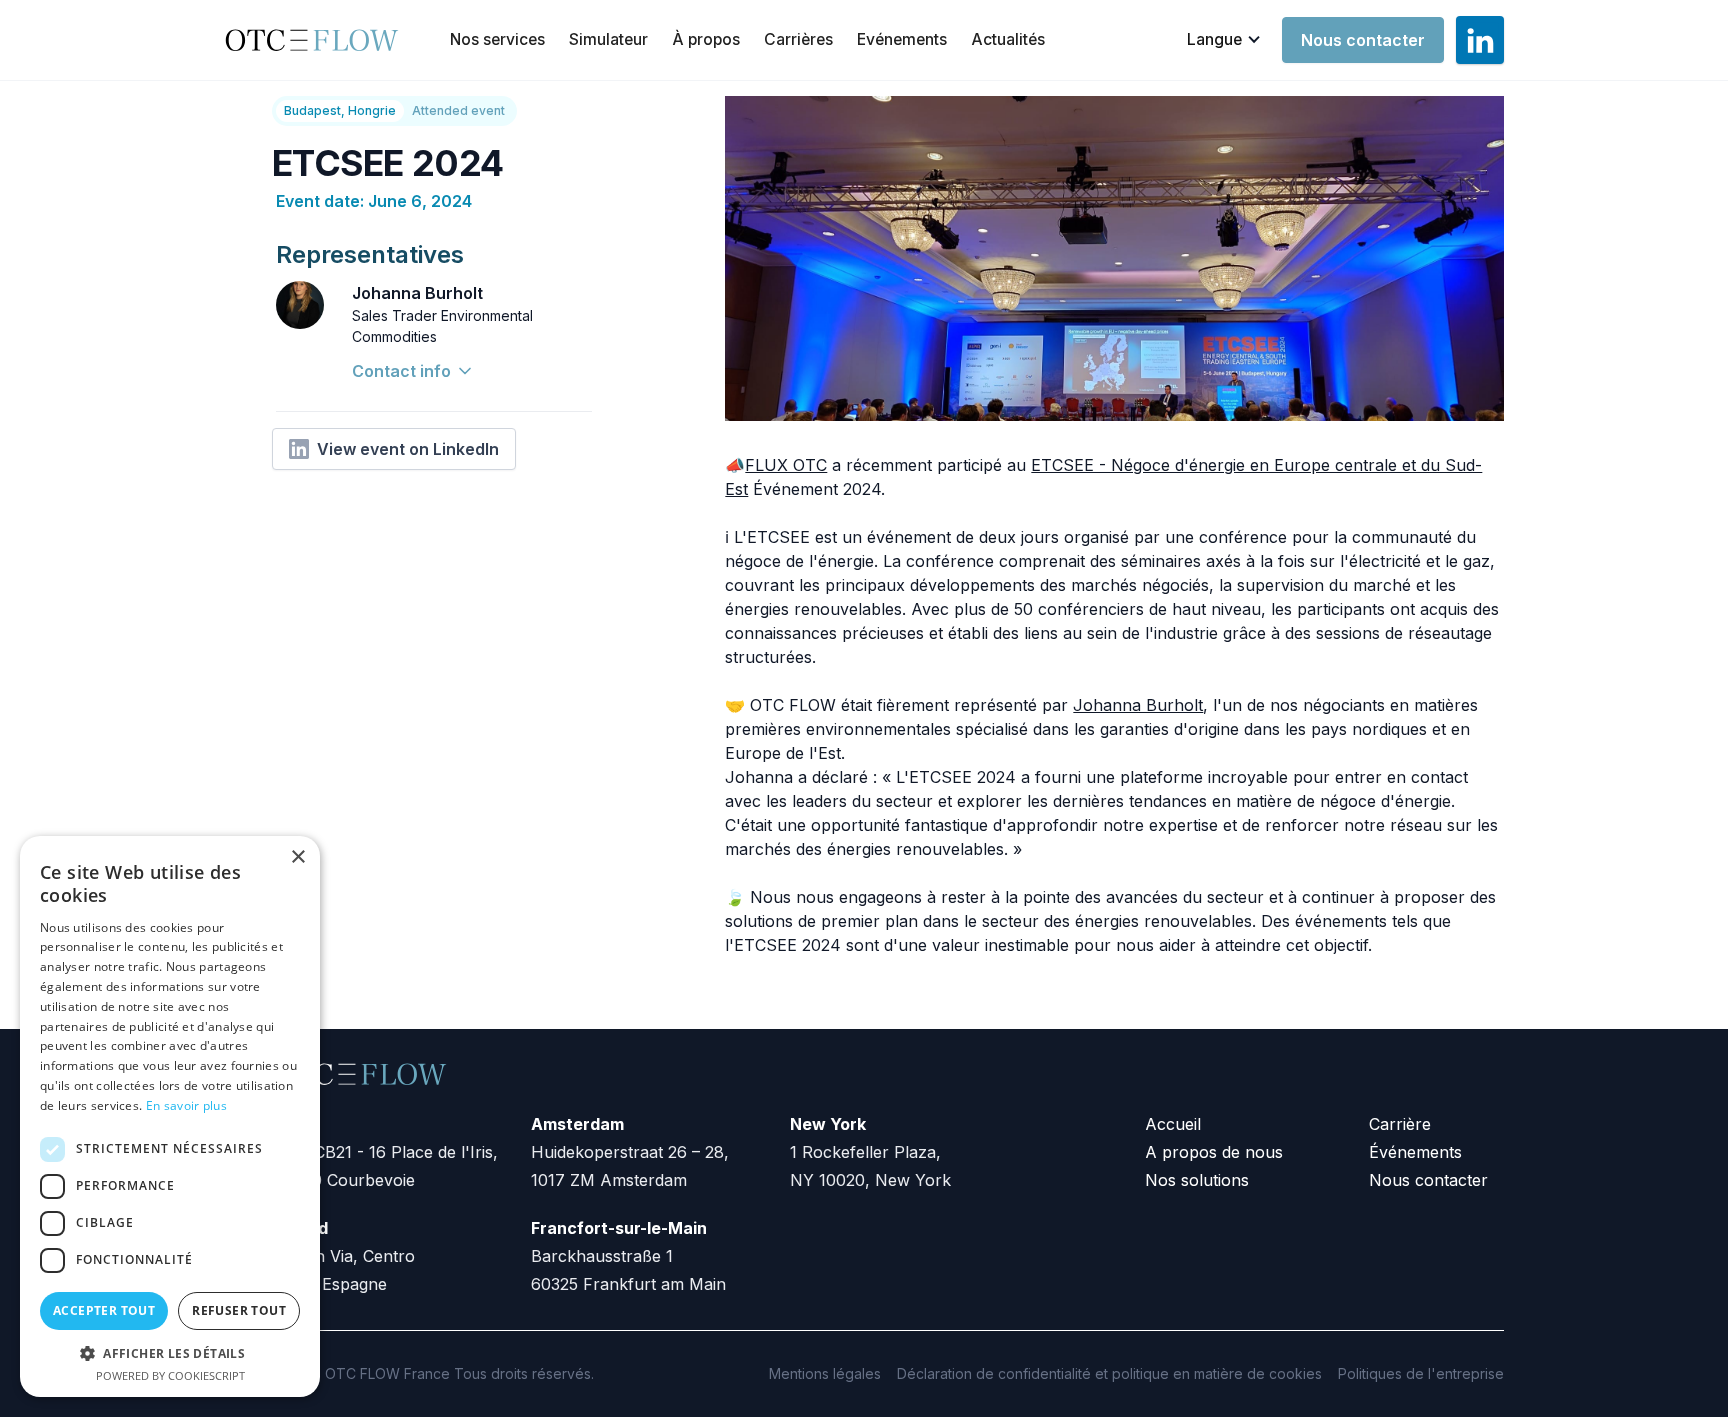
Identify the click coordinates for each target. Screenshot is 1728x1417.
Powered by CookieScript (170, 1375)
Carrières (798, 39)
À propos (706, 39)
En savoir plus (186, 1105)
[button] (1224, 40)
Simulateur (608, 39)
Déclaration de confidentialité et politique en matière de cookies (1109, 1373)
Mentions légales (825, 1373)
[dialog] (170, 1116)
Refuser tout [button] (239, 1310)
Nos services (497, 39)
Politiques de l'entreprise (1421, 1373)
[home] (319, 40)
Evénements (902, 39)
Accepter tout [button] (104, 1310)
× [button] (297, 857)
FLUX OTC (786, 465)
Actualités (1008, 39)
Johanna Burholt (1138, 705)
